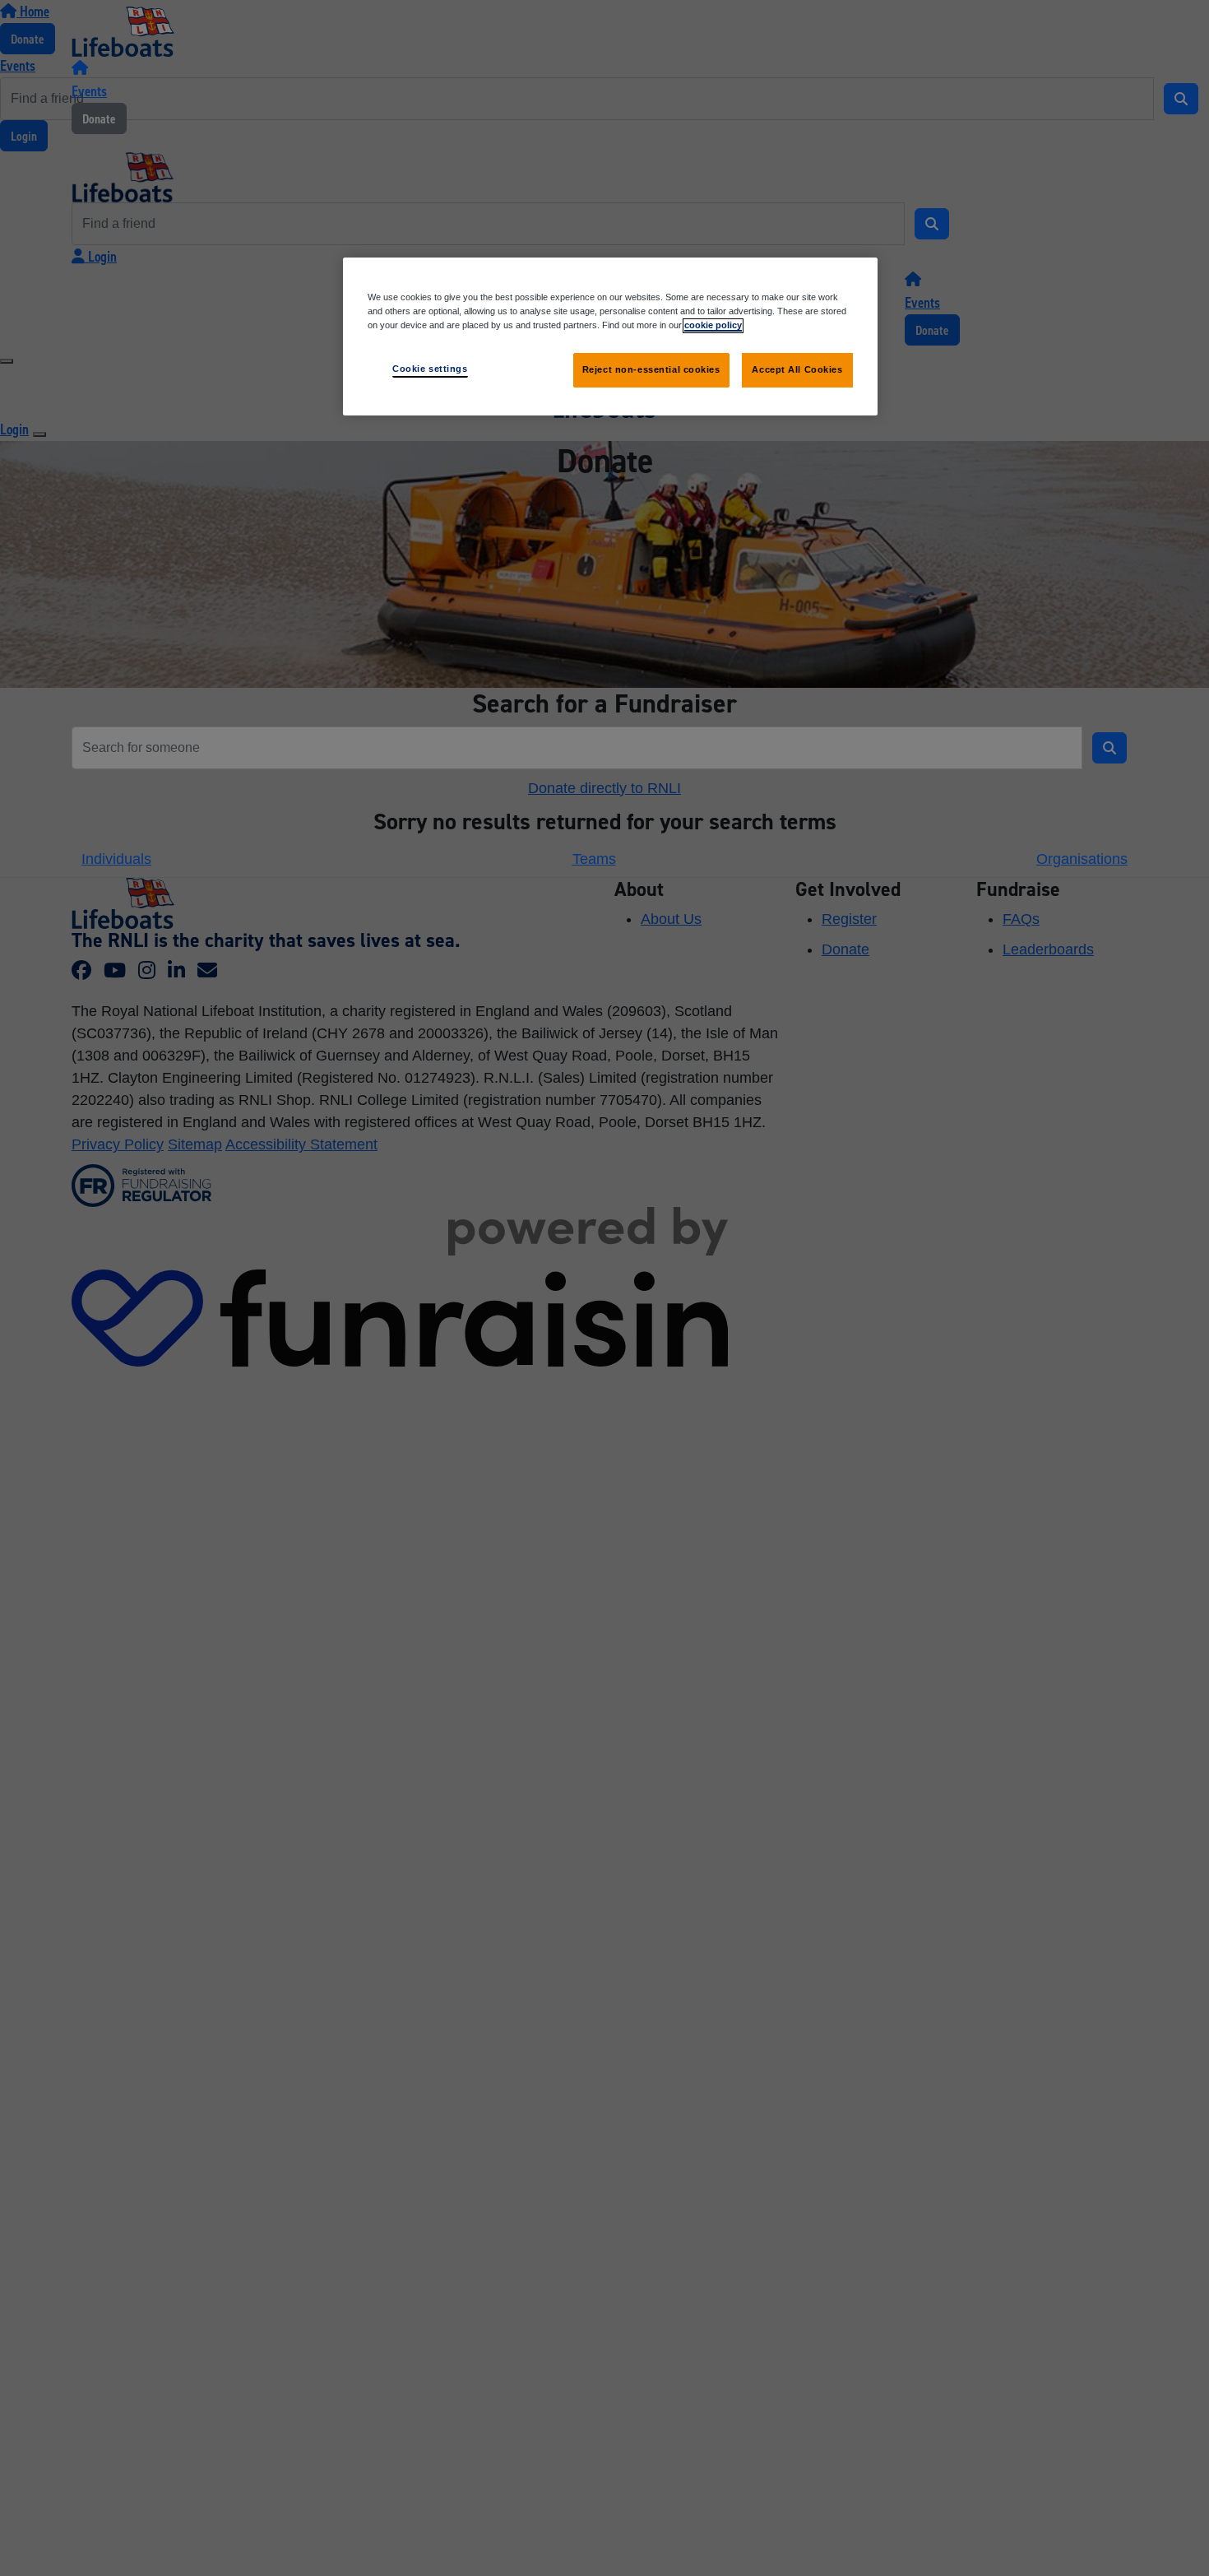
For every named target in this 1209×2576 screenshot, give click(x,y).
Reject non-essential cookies (651, 369)
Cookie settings (430, 369)
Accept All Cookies (797, 369)
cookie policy (713, 325)
